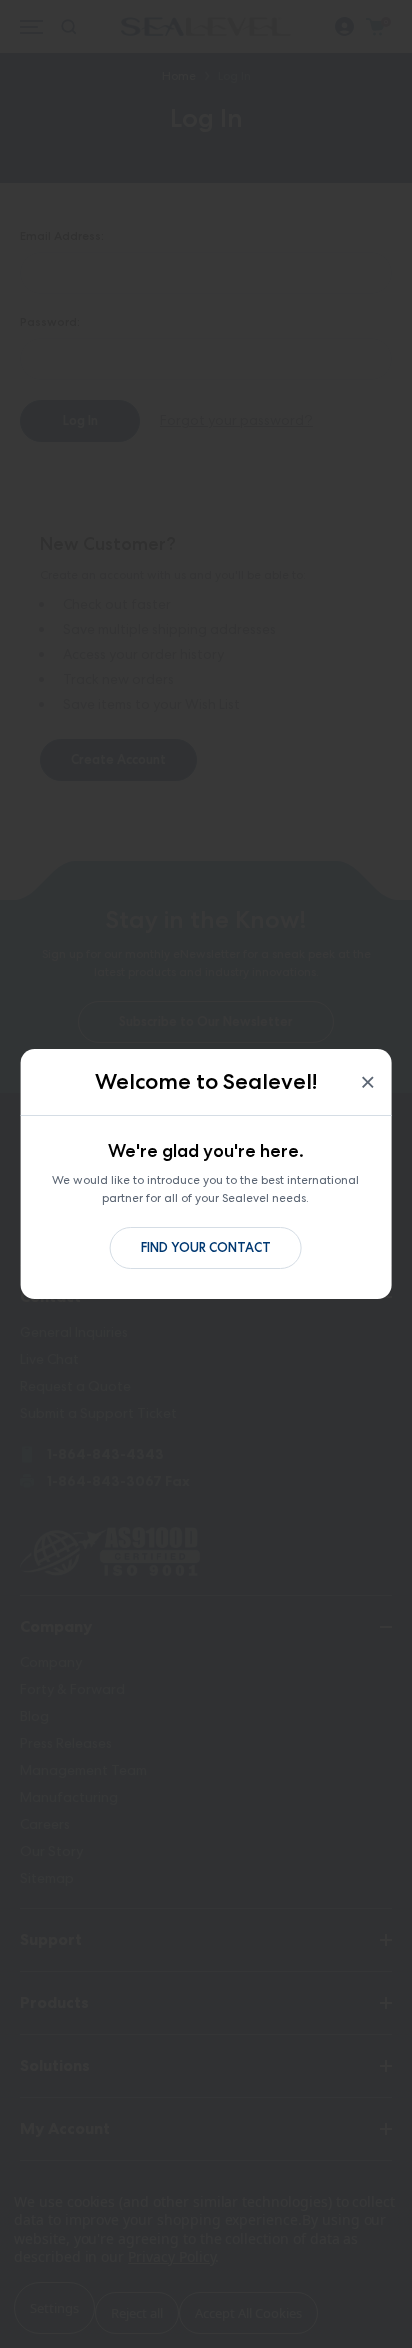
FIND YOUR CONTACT (206, 1247)
